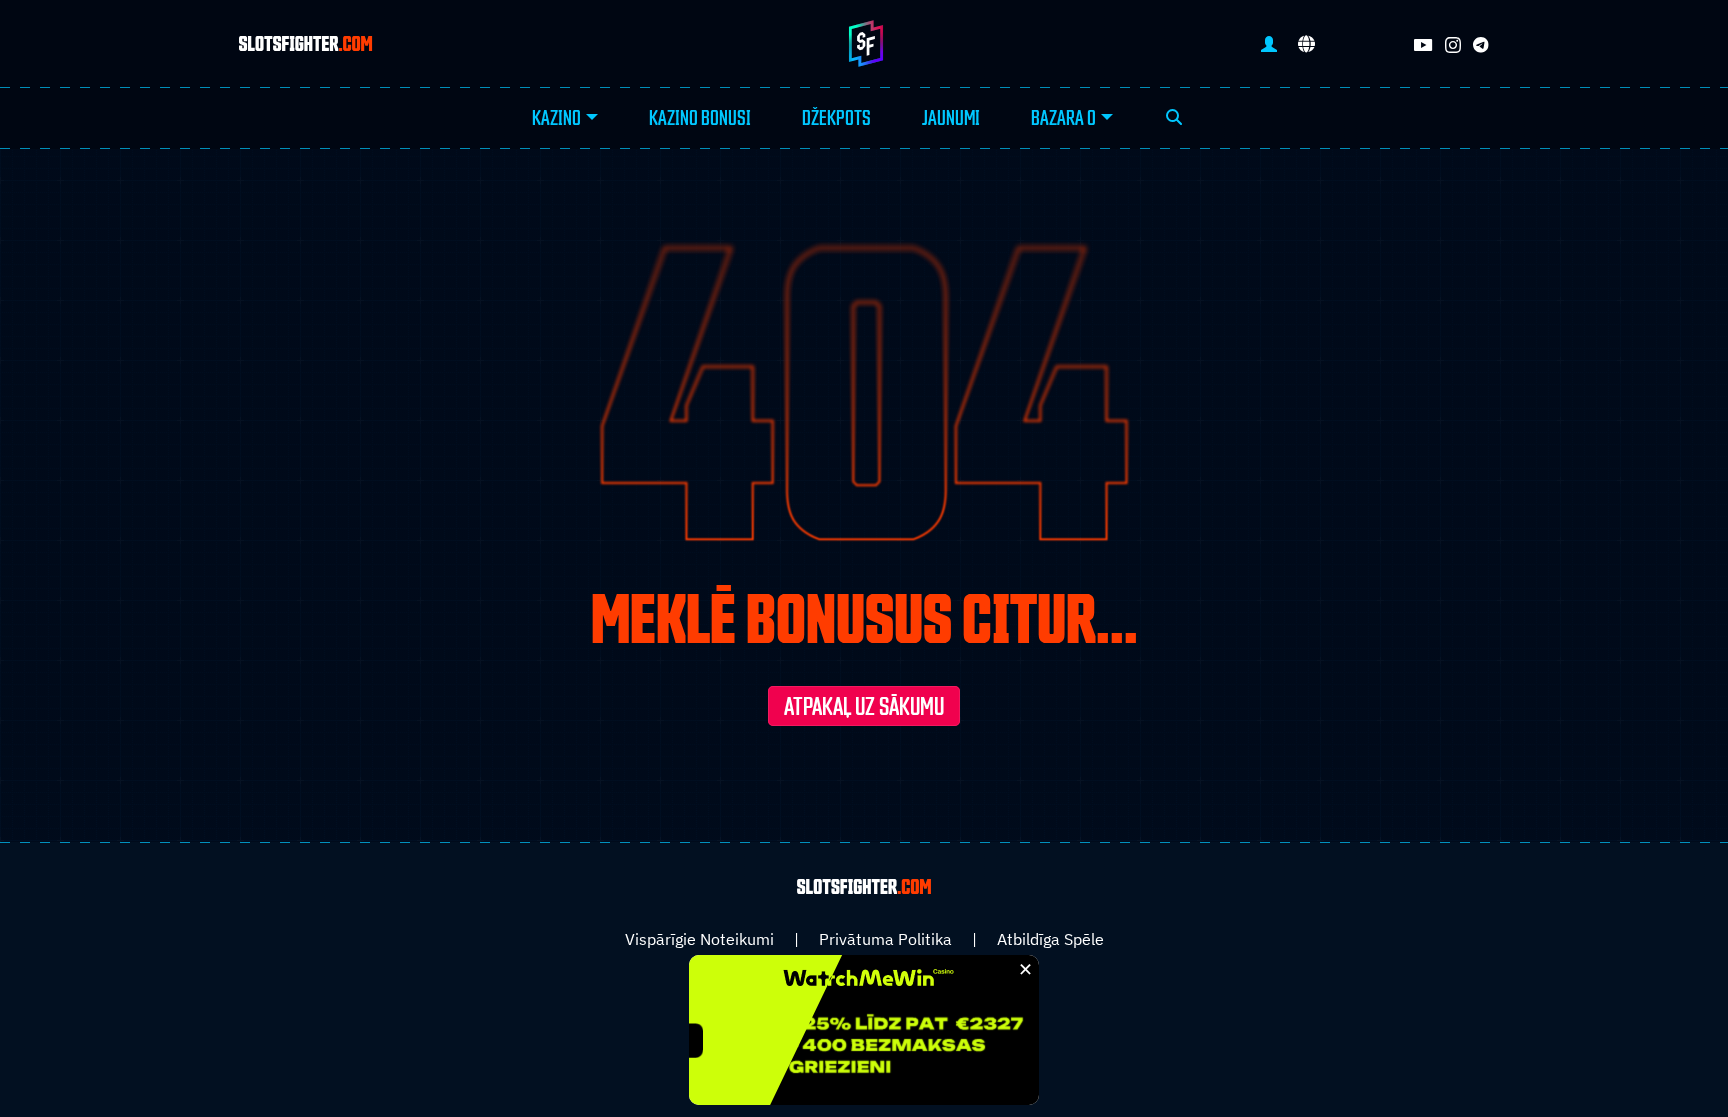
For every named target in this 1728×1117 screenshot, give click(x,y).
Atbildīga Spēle (1050, 939)
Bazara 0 (1063, 119)
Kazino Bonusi (700, 119)
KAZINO (556, 119)
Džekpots (836, 119)
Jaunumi (951, 119)
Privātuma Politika (885, 939)
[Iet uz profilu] (1269, 43)
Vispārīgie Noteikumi (699, 939)
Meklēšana (1174, 119)
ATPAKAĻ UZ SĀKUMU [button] (864, 708)
